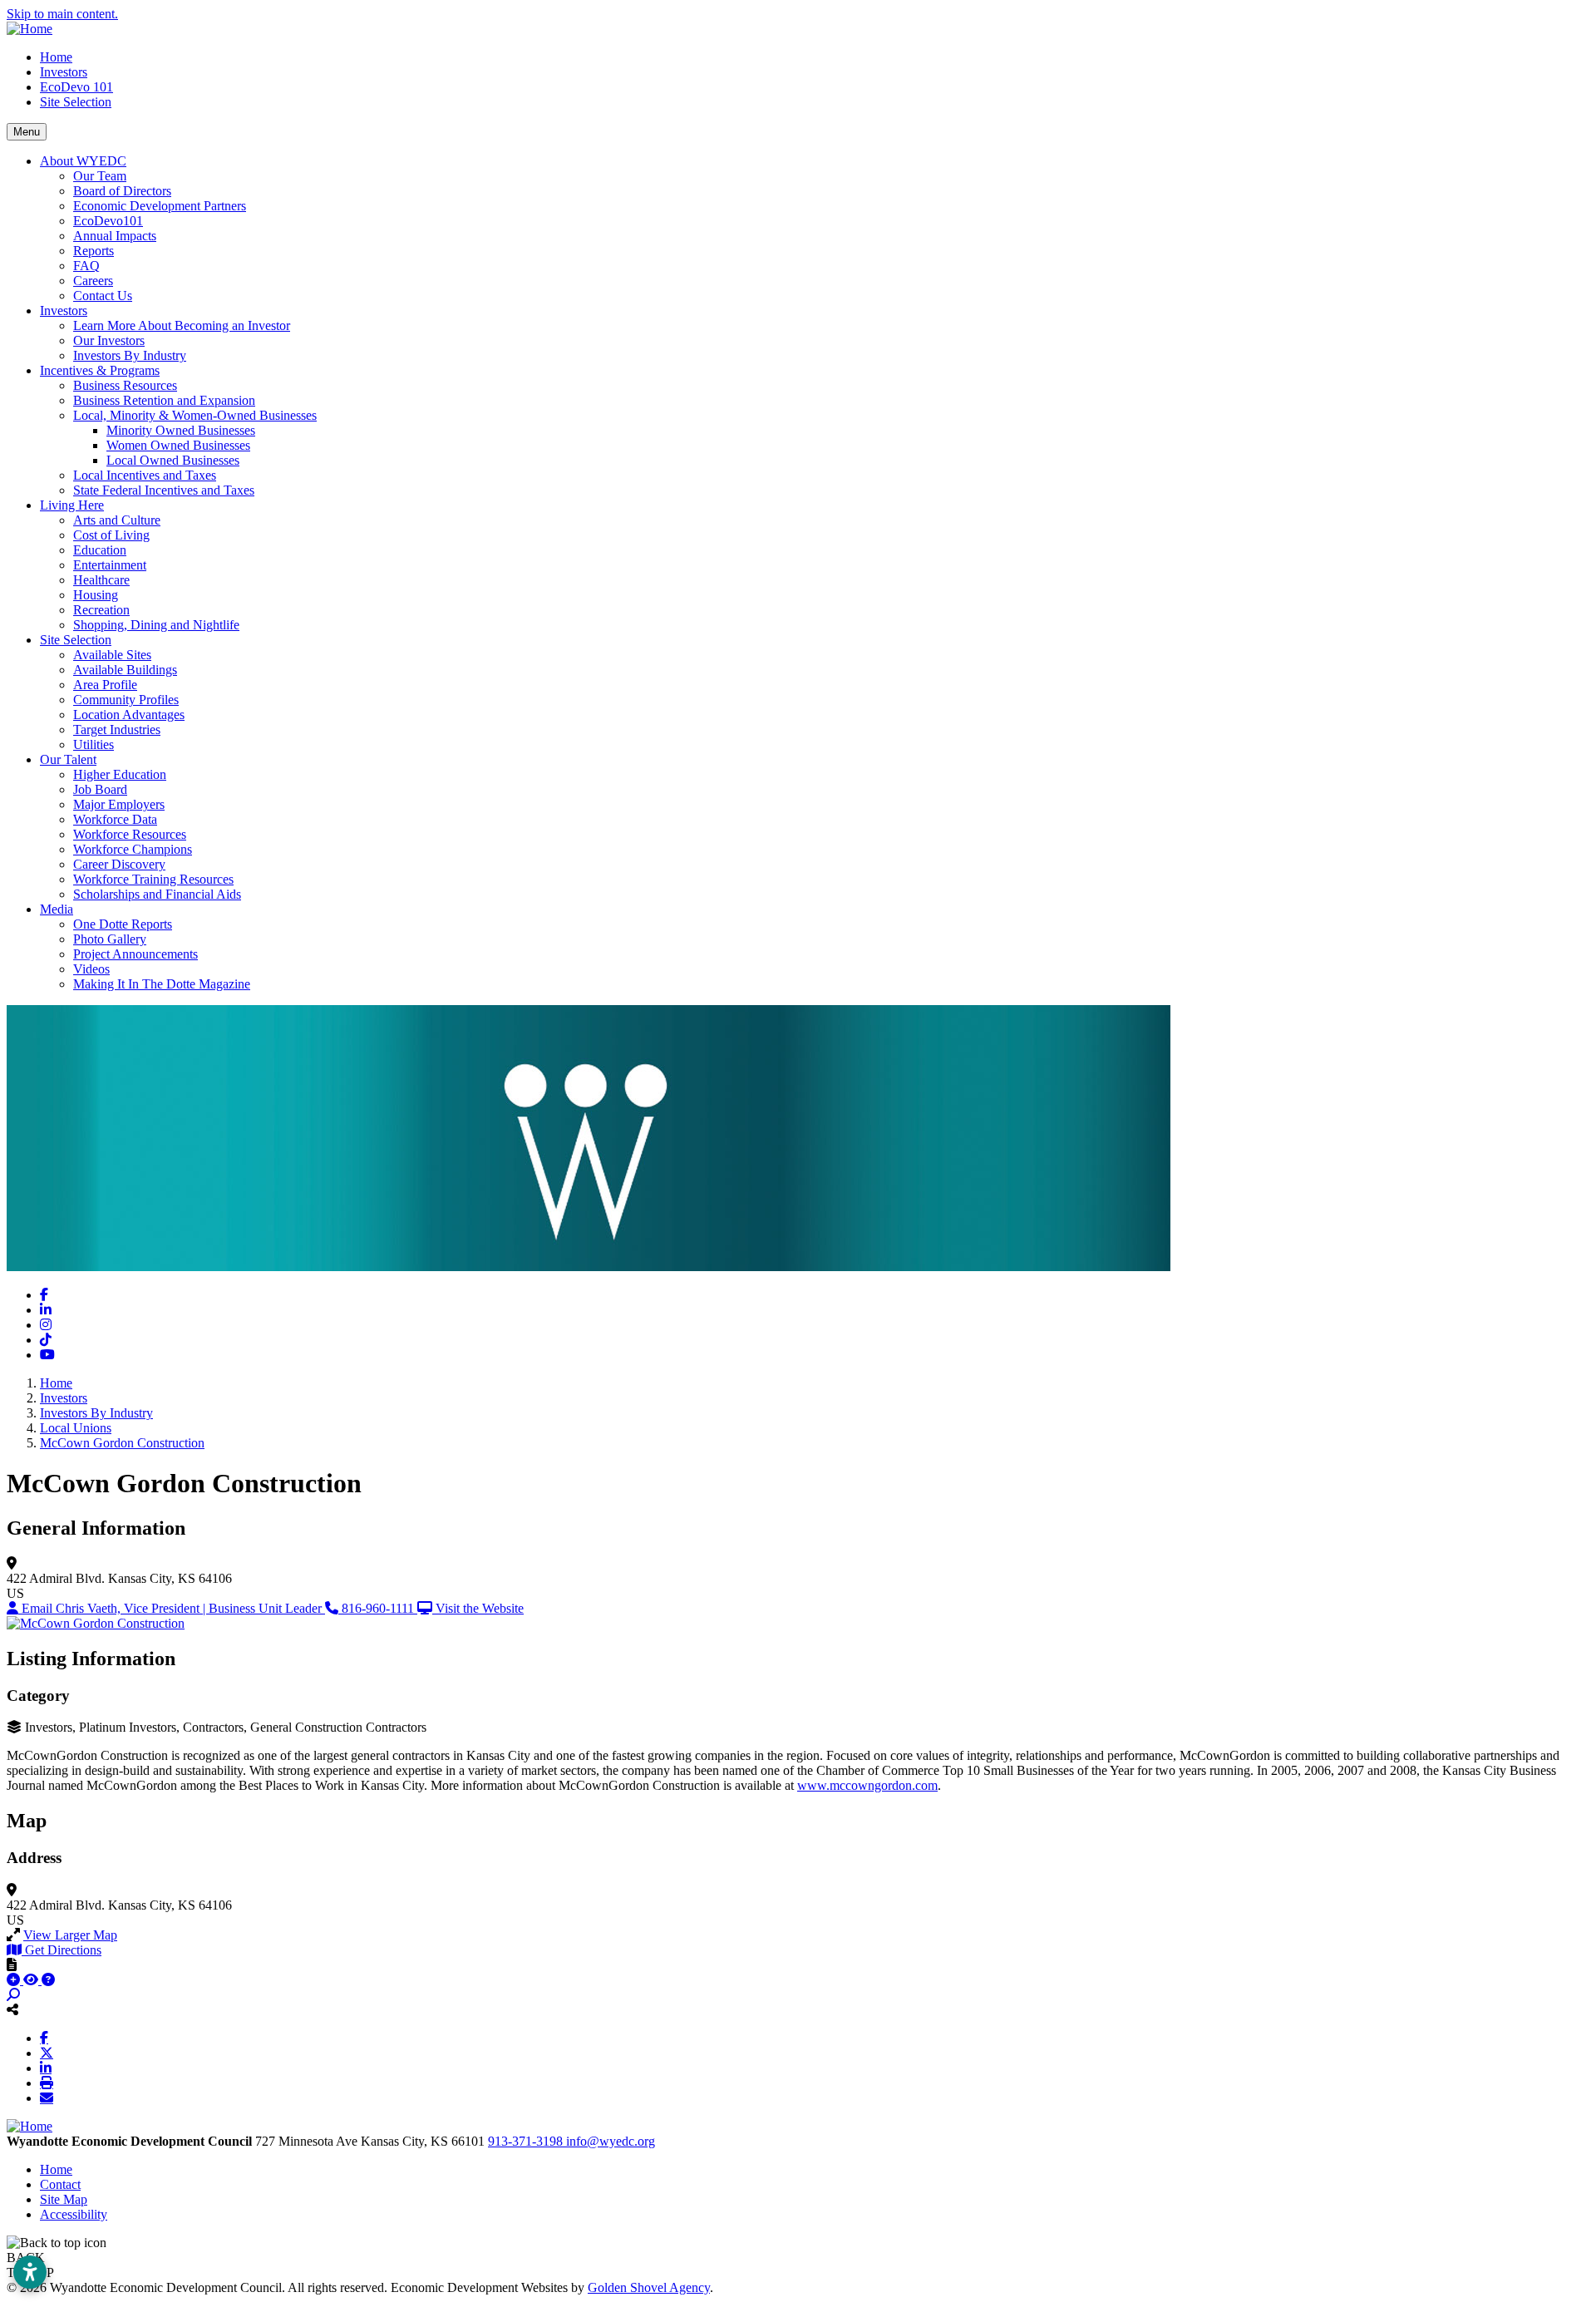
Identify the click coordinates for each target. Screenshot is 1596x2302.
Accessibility (74, 2214)
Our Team (100, 176)
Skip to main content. (62, 14)
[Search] (13, 1995)
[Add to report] (15, 1980)
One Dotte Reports (123, 924)
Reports (94, 251)
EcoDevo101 (108, 221)
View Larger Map (70, 1935)
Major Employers (119, 804)
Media (57, 909)
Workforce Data (115, 819)
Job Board (100, 789)
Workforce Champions (133, 849)
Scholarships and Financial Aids (157, 894)
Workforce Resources (130, 834)
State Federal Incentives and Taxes (164, 490)
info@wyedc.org (611, 2141)
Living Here (72, 505)
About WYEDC (83, 161)
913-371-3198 (527, 2141)
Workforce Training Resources (153, 879)
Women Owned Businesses (178, 445)
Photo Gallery (110, 939)
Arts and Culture (117, 520)
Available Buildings (125, 670)
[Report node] (12, 1964)
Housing (96, 595)
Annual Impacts (115, 236)
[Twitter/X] (47, 2053)
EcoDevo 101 (76, 87)
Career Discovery (119, 864)
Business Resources (125, 385)
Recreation (101, 610)
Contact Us (103, 296)
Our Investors (109, 340)
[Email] (47, 2097)
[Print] (47, 2083)
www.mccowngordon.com (867, 1785)
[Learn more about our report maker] (48, 1980)
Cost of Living (111, 535)
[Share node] (12, 2009)
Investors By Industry (130, 355)
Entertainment (110, 565)
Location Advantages (129, 715)
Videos (91, 969)
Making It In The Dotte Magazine (162, 984)
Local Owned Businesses (173, 460)
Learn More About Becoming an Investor (182, 325)
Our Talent (68, 759)
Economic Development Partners (160, 206)
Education (100, 550)
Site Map (64, 2199)
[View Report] (32, 1980)
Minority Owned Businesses (181, 430)
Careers (93, 281)
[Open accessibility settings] (30, 2272)
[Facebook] (44, 2038)
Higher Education (120, 774)
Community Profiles (126, 700)
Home (56, 57)
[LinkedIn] (46, 2068)
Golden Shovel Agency (649, 2287)
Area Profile (105, 685)
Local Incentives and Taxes (145, 475)
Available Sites (112, 655)
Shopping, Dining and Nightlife (156, 625)
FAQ (86, 266)
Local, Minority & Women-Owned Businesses (195, 415)
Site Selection (76, 102)
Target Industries (117, 730)
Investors (64, 72)
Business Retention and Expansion (164, 400)
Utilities (94, 744)
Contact (60, 2184)
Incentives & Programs (100, 370)
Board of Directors (122, 191)
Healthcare (101, 580)
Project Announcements (135, 954)
